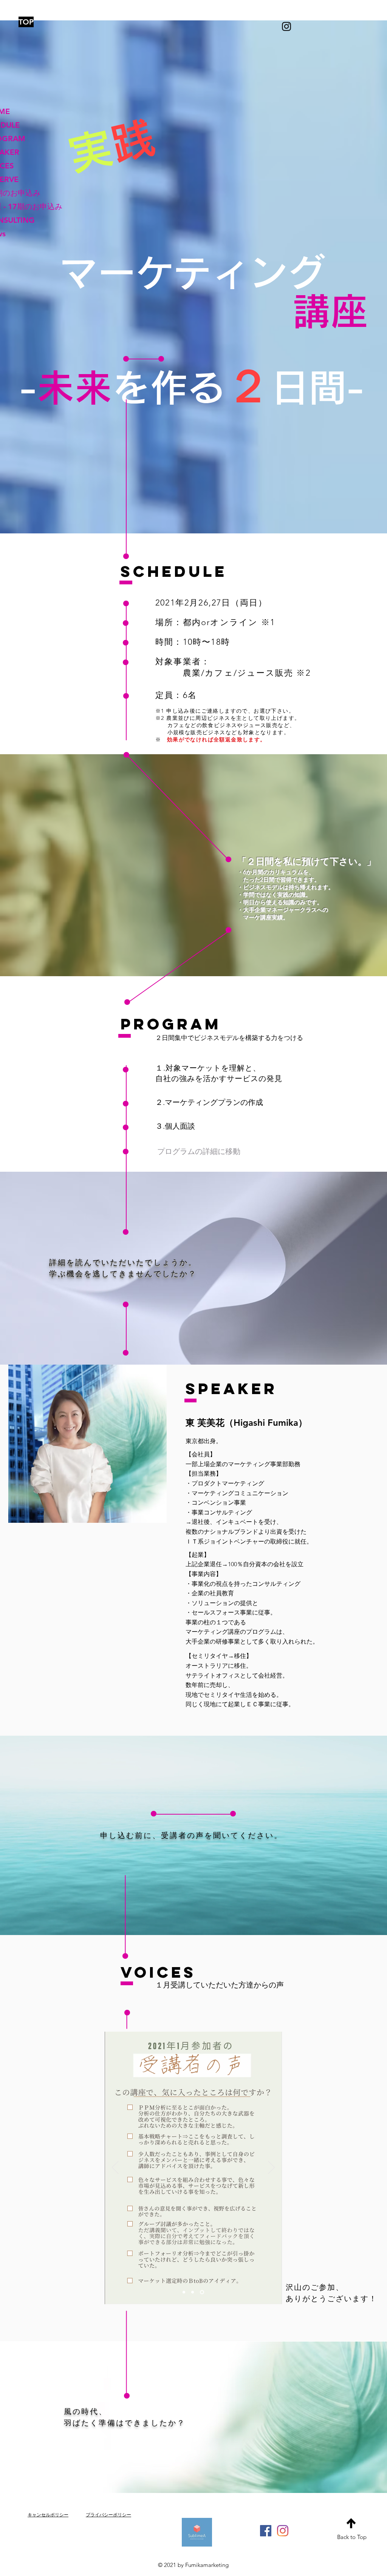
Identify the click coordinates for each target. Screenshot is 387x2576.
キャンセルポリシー (48, 2515)
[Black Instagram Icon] (286, 26)
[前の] (115, 2168)
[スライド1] (185, 2292)
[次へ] (271, 2168)
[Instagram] (283, 2531)
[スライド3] (203, 2292)
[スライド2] (194, 2292)
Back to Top (352, 2537)
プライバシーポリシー (108, 2515)
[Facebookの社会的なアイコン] (266, 2531)
